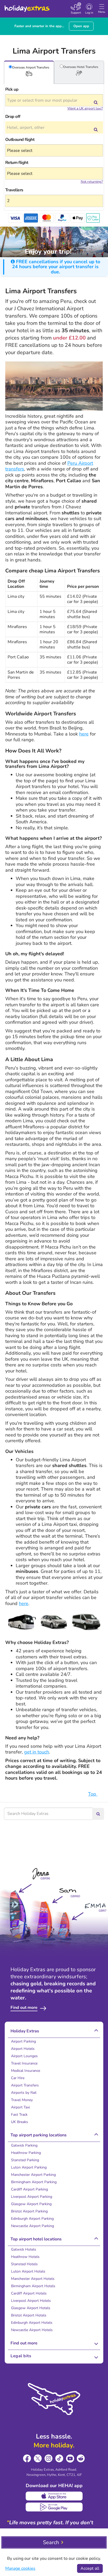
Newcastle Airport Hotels (32, 2330)
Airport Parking (23, 2041)
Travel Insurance (24, 2063)
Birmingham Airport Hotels (33, 2286)
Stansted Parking (25, 2160)
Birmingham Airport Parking (34, 2182)
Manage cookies (20, 2568)
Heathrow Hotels (25, 2257)
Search (51, 2542)
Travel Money (22, 2100)
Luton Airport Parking (29, 2167)
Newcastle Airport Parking (33, 2226)
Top (93, 1794)
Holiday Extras (27, 6)
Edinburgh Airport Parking (32, 2219)
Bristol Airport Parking (29, 2211)
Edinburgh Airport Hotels (32, 2323)
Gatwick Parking (24, 2145)
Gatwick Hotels (24, 2249)
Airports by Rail (24, 2093)
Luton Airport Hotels (28, 2271)
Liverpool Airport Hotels (31, 2301)
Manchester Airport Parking (33, 2175)
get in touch (37, 1752)
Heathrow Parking (26, 2153)
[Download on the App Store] (54, 2496)
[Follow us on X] (38, 2459)
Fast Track (19, 2115)
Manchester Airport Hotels (33, 2279)
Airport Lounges (24, 2056)
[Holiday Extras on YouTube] (70, 2459)
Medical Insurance (26, 2071)
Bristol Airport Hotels (29, 2315)
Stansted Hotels (24, 2264)
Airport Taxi (20, 2107)
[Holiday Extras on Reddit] (81, 2459)
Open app (81, 26)
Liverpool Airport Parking (32, 2197)
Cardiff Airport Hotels (29, 2293)
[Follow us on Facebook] (27, 2459)
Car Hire (18, 2078)
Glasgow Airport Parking (31, 2204)
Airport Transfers (25, 2085)
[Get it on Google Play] (54, 2507)
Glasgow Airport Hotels (31, 2308)
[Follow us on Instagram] (49, 2459)
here (84, 734)
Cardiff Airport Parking (29, 2189)
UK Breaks (20, 2122)
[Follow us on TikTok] (59, 2459)
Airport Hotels (23, 2049)
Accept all (90, 2568)
